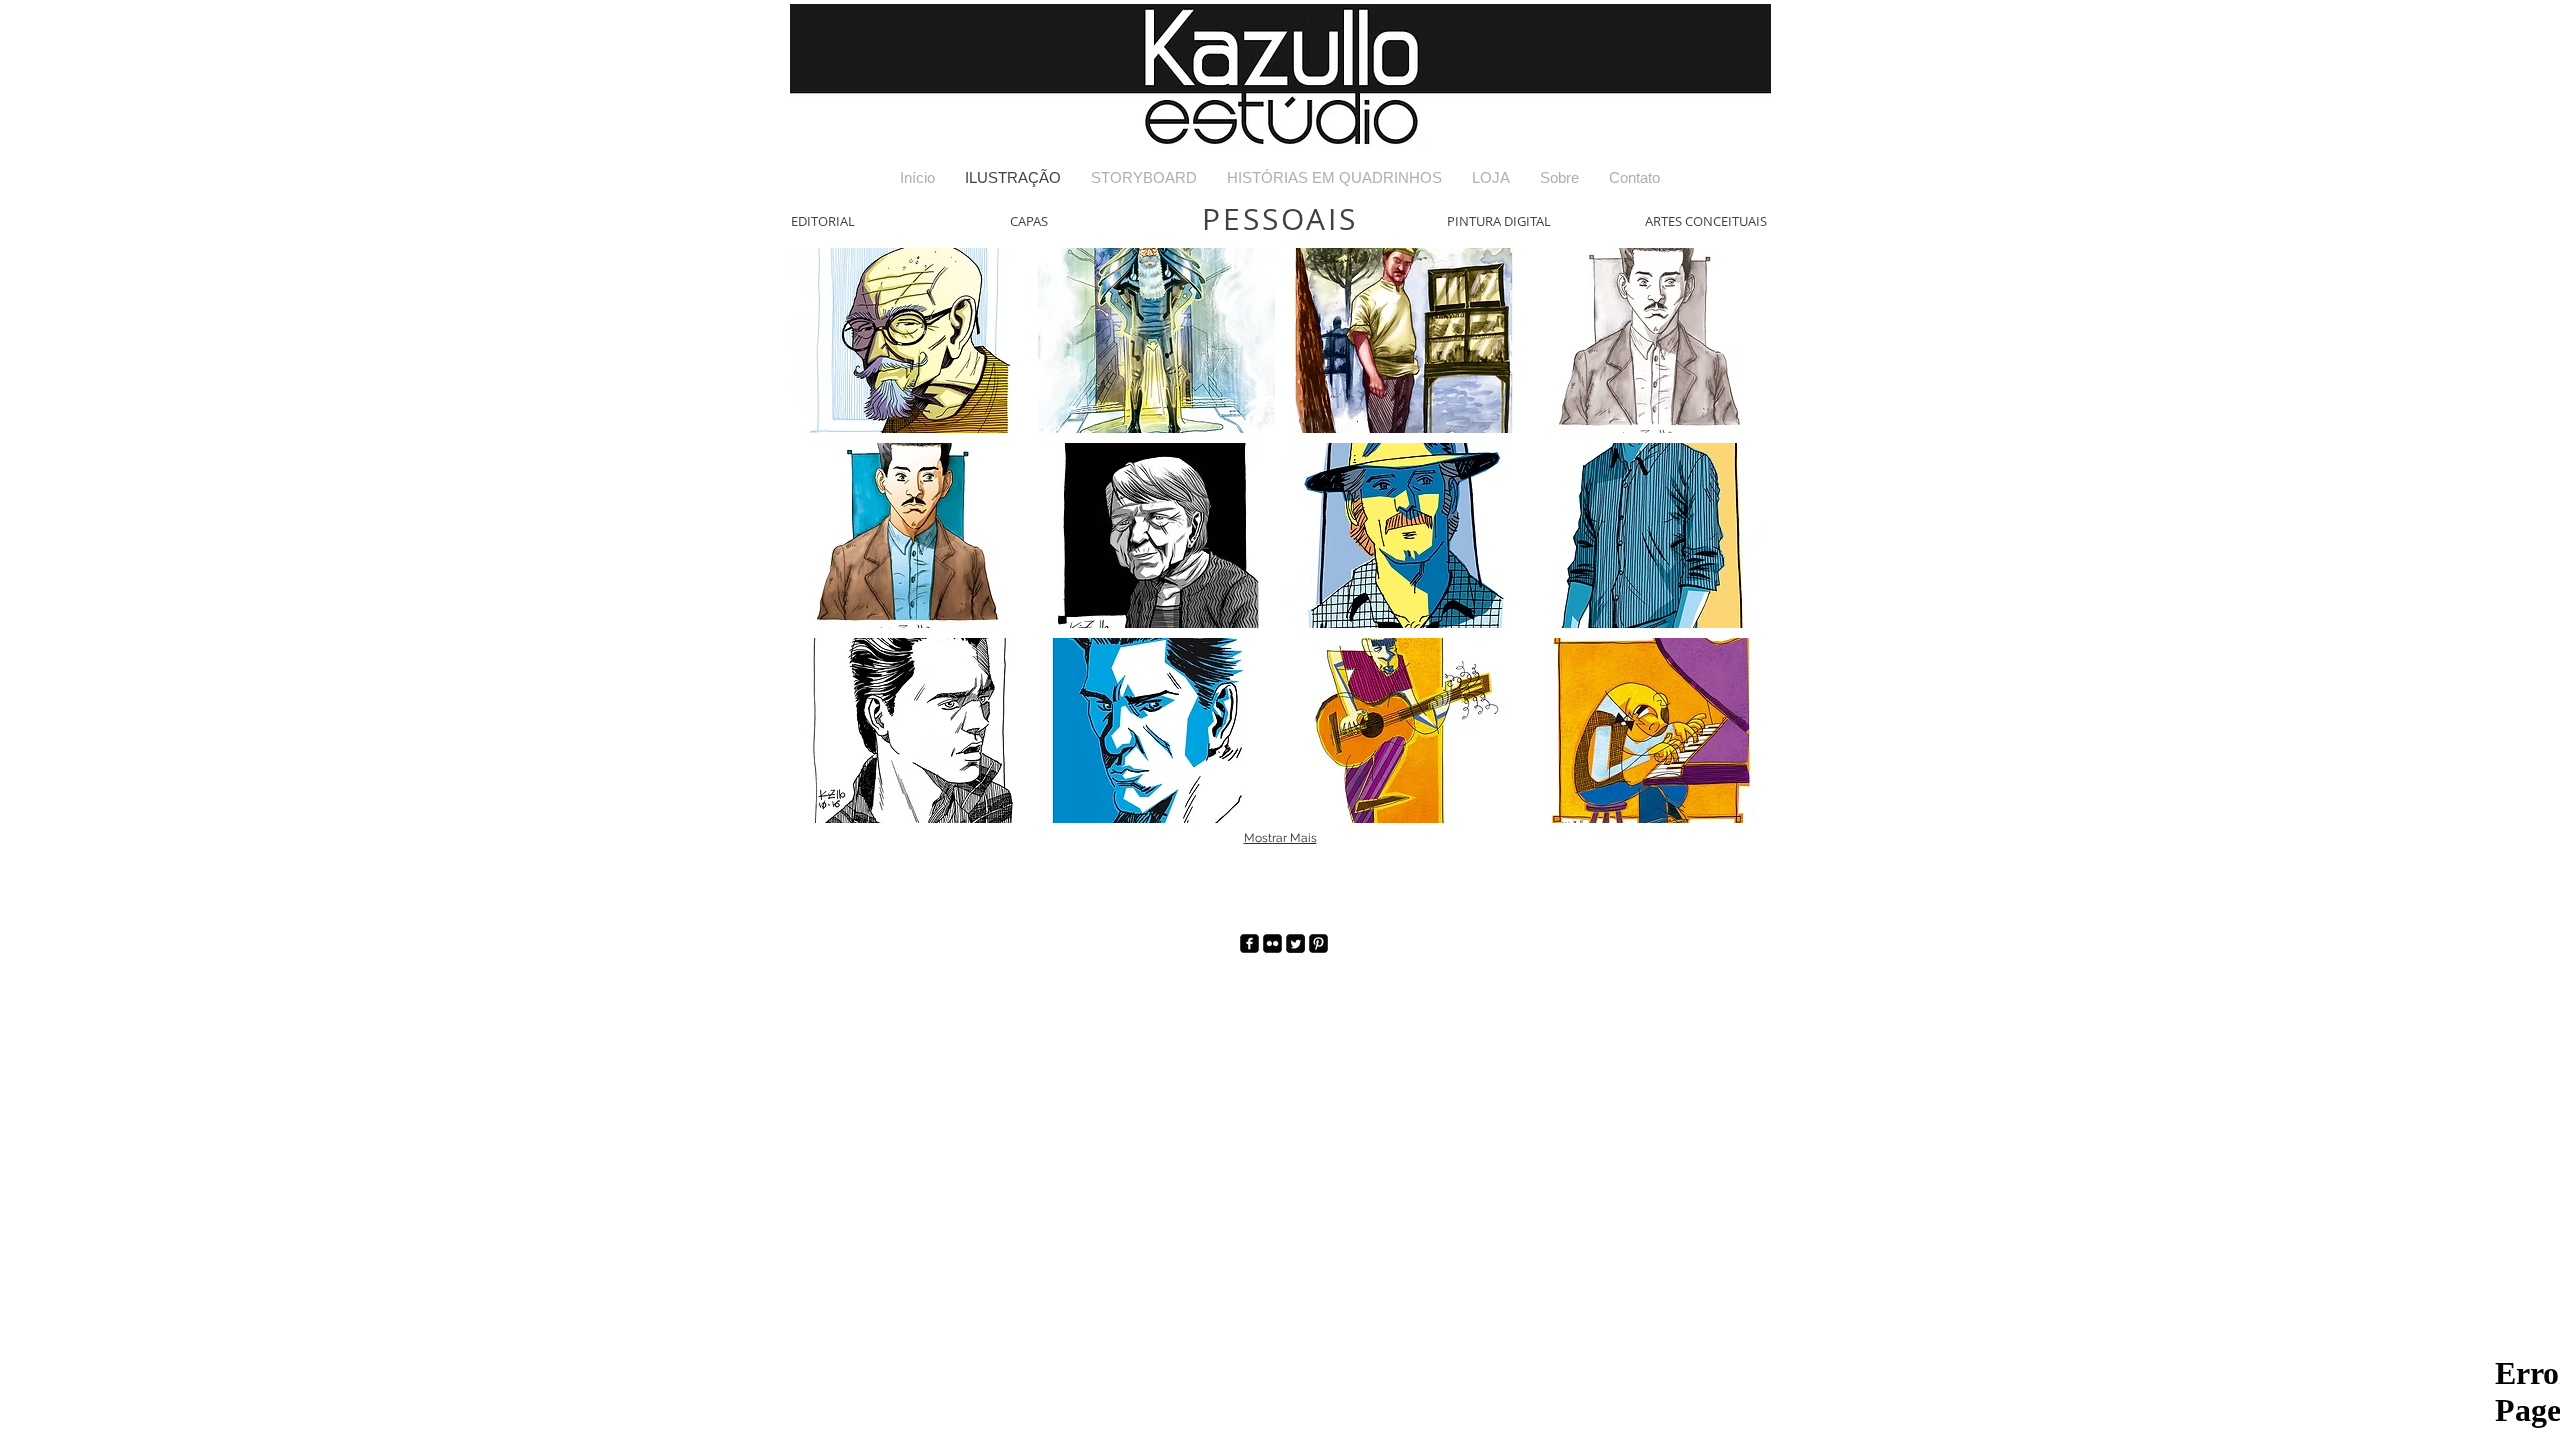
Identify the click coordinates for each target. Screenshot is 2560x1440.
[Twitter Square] (1295, 943)
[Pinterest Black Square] (1318, 943)
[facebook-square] (1249, 943)
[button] (909, 340)
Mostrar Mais (1280, 838)
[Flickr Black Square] (1272, 943)
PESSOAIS (1280, 219)
